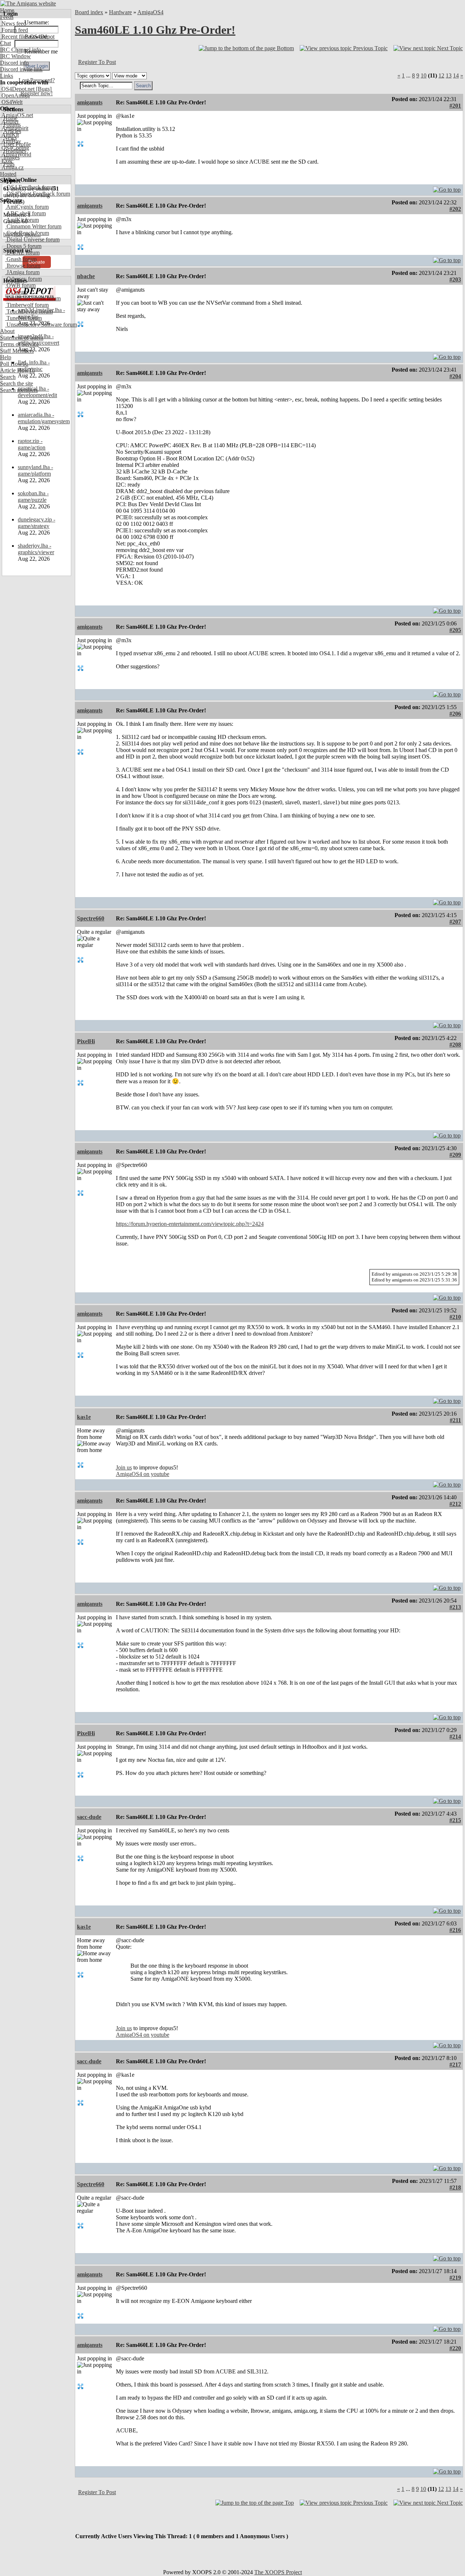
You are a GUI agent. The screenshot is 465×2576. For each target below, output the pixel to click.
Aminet (9, 122)
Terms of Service (19, 344)
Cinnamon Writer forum (33, 226)
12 (441, 75)
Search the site (17, 383)
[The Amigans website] (28, 3)
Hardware (120, 12)
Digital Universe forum (32, 239)
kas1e (84, 1417)
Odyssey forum (23, 279)
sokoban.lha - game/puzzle (33, 497)
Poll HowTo (14, 364)
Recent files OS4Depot (27, 37)
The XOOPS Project (278, 2572)
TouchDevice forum (29, 311)
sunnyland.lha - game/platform (35, 470)
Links (7, 76)
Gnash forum (21, 259)
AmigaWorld (16, 154)
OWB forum (20, 285)
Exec (7, 161)
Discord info (14, 63)
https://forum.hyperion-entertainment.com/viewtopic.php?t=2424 (190, 1224)
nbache (86, 276)
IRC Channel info (21, 50)
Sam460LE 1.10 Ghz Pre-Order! (155, 30)
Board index (89, 12)
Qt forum (16, 292)
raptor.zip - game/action (32, 444)
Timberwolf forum (27, 305)
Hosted (8, 174)
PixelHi (86, 1041)
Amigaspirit (14, 128)
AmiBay (11, 141)
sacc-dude (89, 1817)
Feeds (7, 17)
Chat (5, 43)
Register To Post (97, 62)
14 (456, 75)
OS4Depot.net (17, 89)
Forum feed (14, 30)
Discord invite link (21, 69)
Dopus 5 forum (23, 246)
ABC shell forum (25, 213)
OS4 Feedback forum (31, 187)
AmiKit (9, 135)
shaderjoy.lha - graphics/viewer (36, 549)
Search (8, 377)
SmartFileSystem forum (33, 298)
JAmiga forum (22, 272)
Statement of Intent (22, 338)
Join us (124, 1467)
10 (424, 75)
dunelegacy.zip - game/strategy (37, 523)
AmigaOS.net (17, 115)
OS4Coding (15, 148)
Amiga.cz (12, 167)
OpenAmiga (15, 95)
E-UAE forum (22, 253)
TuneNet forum (23, 318)
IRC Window (15, 56)
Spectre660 (91, 918)
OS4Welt (11, 102)
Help (6, 357)
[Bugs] (43, 89)
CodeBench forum (27, 233)
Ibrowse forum (23, 266)
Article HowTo (17, 370)
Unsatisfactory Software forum (41, 325)
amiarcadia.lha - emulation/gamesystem (44, 418)
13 (449, 75)
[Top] (447, 188)
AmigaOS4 (150, 12)
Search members (19, 390)
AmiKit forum (22, 220)
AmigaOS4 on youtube (143, 1474)
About (7, 331)
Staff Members (17, 351)
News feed (13, 23)
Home (7, 10)
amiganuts (90, 102)
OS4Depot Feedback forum (38, 194)
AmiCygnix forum (27, 207)
